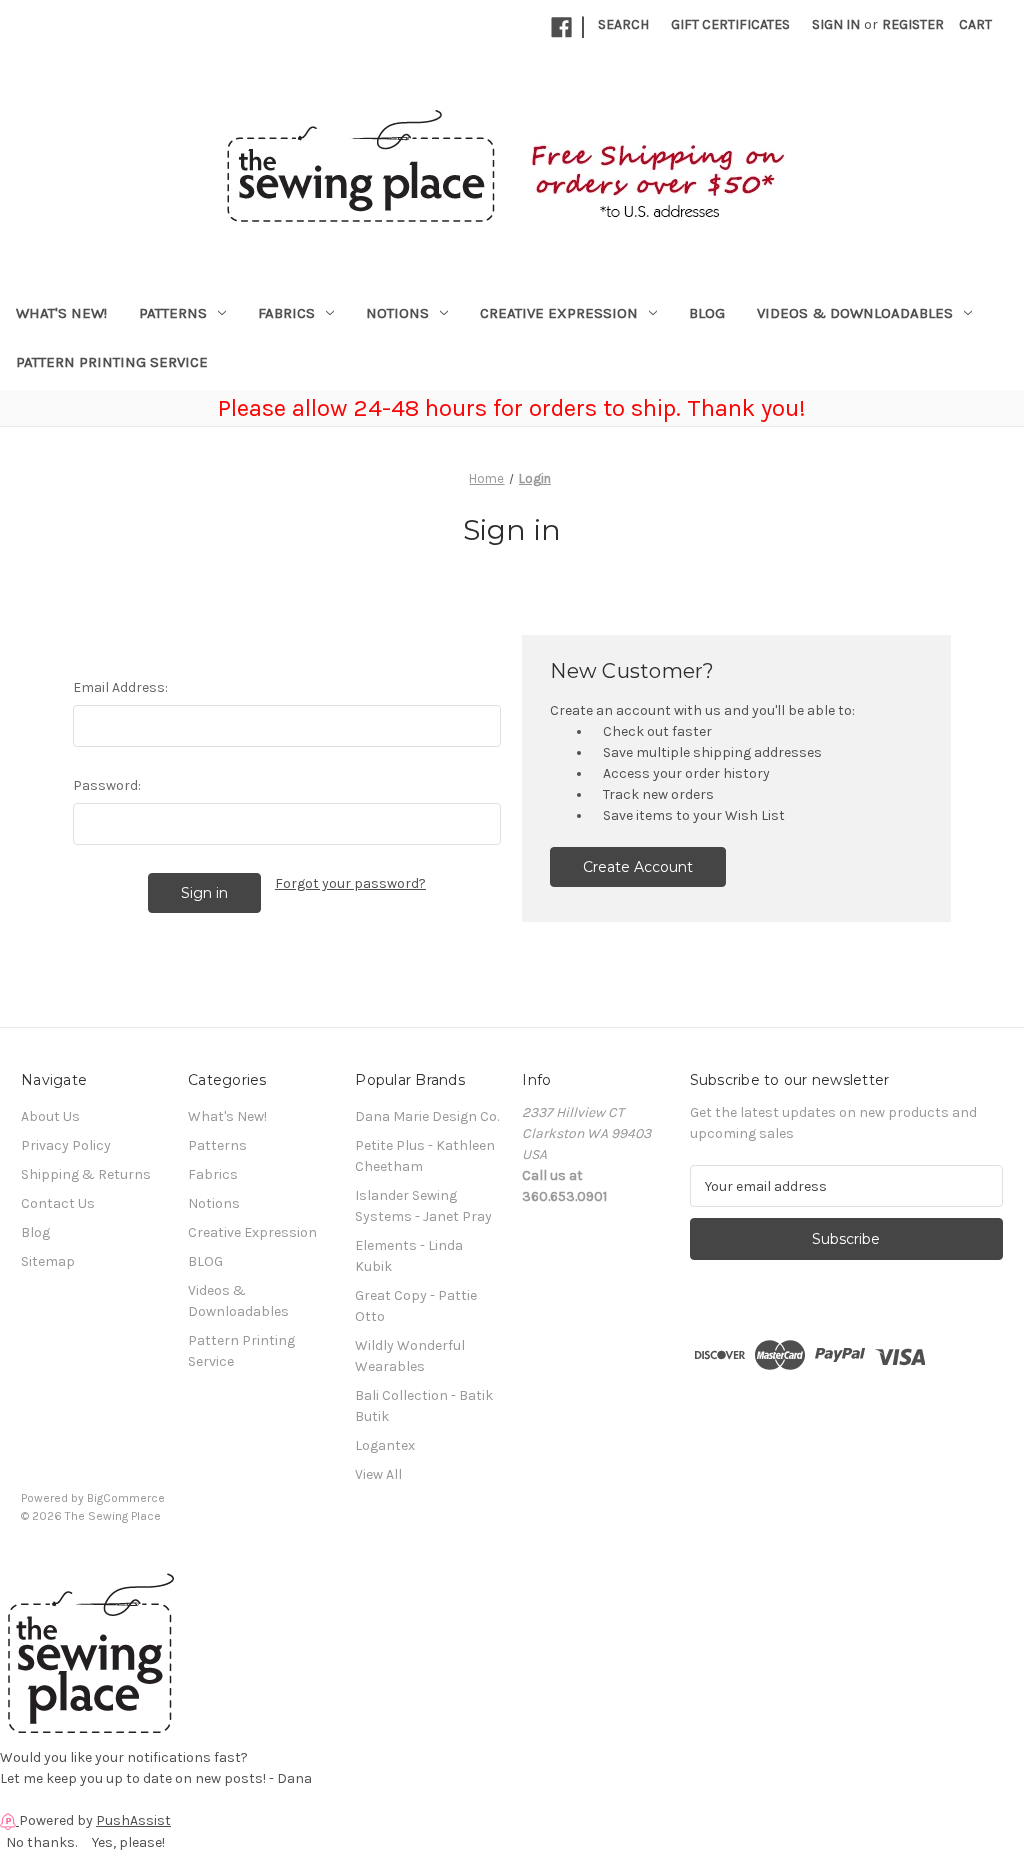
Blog (35, 1232)
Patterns (173, 313)
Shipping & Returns (86, 1174)
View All (378, 1474)
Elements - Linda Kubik (409, 1256)
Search (623, 24)
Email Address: (120, 687)
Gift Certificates (730, 24)
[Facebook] (561, 27)
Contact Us (58, 1203)
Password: (107, 785)
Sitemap (48, 1261)
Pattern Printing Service (112, 362)
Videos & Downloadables (855, 313)
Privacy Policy (66, 1145)
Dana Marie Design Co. (427, 1116)
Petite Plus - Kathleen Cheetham (425, 1156)
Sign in (836, 24)
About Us (50, 1116)
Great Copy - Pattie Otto (416, 1306)
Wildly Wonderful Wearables (410, 1356)
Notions (397, 313)
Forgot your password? (350, 883)
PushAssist (133, 1820)
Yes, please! (128, 1842)
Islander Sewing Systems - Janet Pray (423, 1206)
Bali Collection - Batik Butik (424, 1406)
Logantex (385, 1445)
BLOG (707, 313)
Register (913, 24)
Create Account (638, 867)
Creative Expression (559, 313)
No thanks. (41, 1842)
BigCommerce (126, 1498)
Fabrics (286, 313)
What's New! (61, 313)
